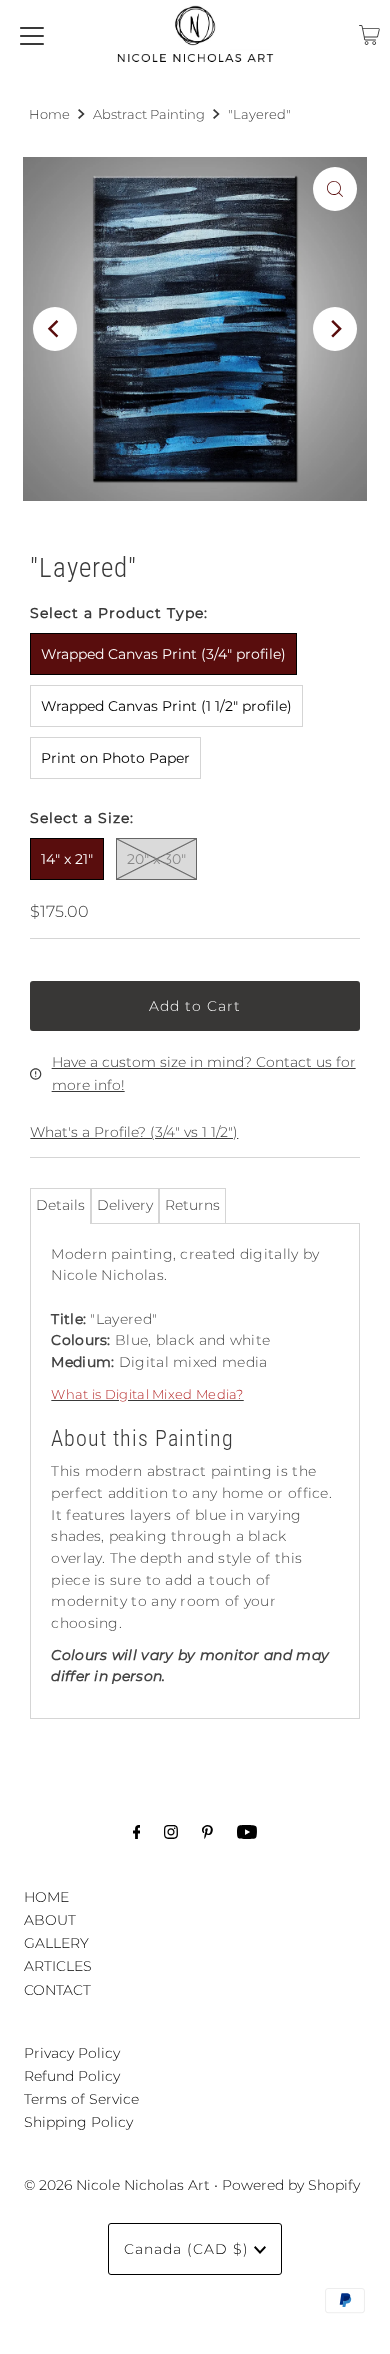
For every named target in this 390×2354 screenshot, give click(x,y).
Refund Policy (72, 2076)
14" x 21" (67, 859)
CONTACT (57, 1990)
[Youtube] (247, 1831)
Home (49, 114)
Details (60, 1205)
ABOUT (50, 1920)
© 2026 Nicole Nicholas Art (117, 2185)
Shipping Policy (78, 2122)
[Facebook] (137, 1831)
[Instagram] (171, 1831)
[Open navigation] (32, 35)
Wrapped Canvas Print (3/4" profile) (163, 654)
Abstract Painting (149, 114)
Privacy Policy (72, 2053)
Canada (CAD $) (189, 2249)
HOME (46, 1897)
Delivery (125, 1205)
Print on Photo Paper (115, 758)
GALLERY (56, 1943)
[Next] (335, 329)
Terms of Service (81, 2099)
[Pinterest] (207, 1831)
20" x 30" (156, 859)
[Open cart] (369, 35)
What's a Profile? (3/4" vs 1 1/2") (134, 1132)
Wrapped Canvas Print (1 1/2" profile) (166, 706)
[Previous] (55, 329)
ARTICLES (58, 1966)
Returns (192, 1205)
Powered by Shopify (291, 2185)
